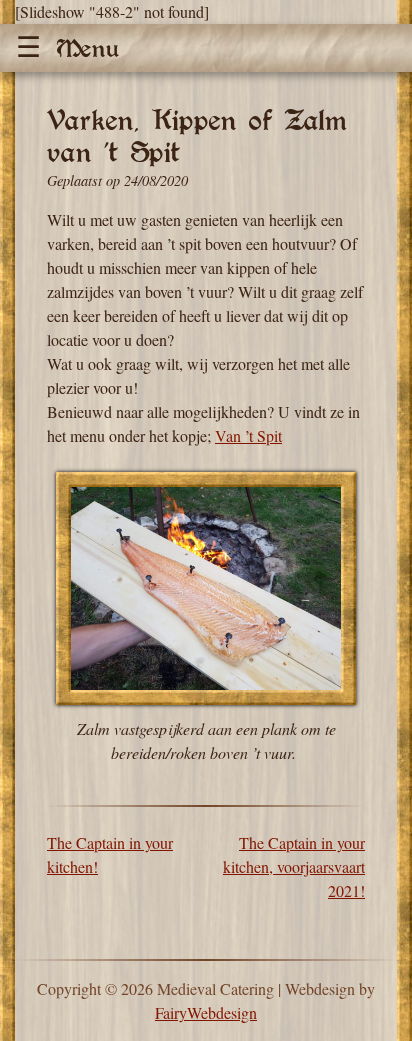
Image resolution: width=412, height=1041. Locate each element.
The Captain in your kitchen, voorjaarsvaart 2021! (294, 866)
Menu (88, 48)
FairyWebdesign (206, 1012)
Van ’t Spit (248, 435)
